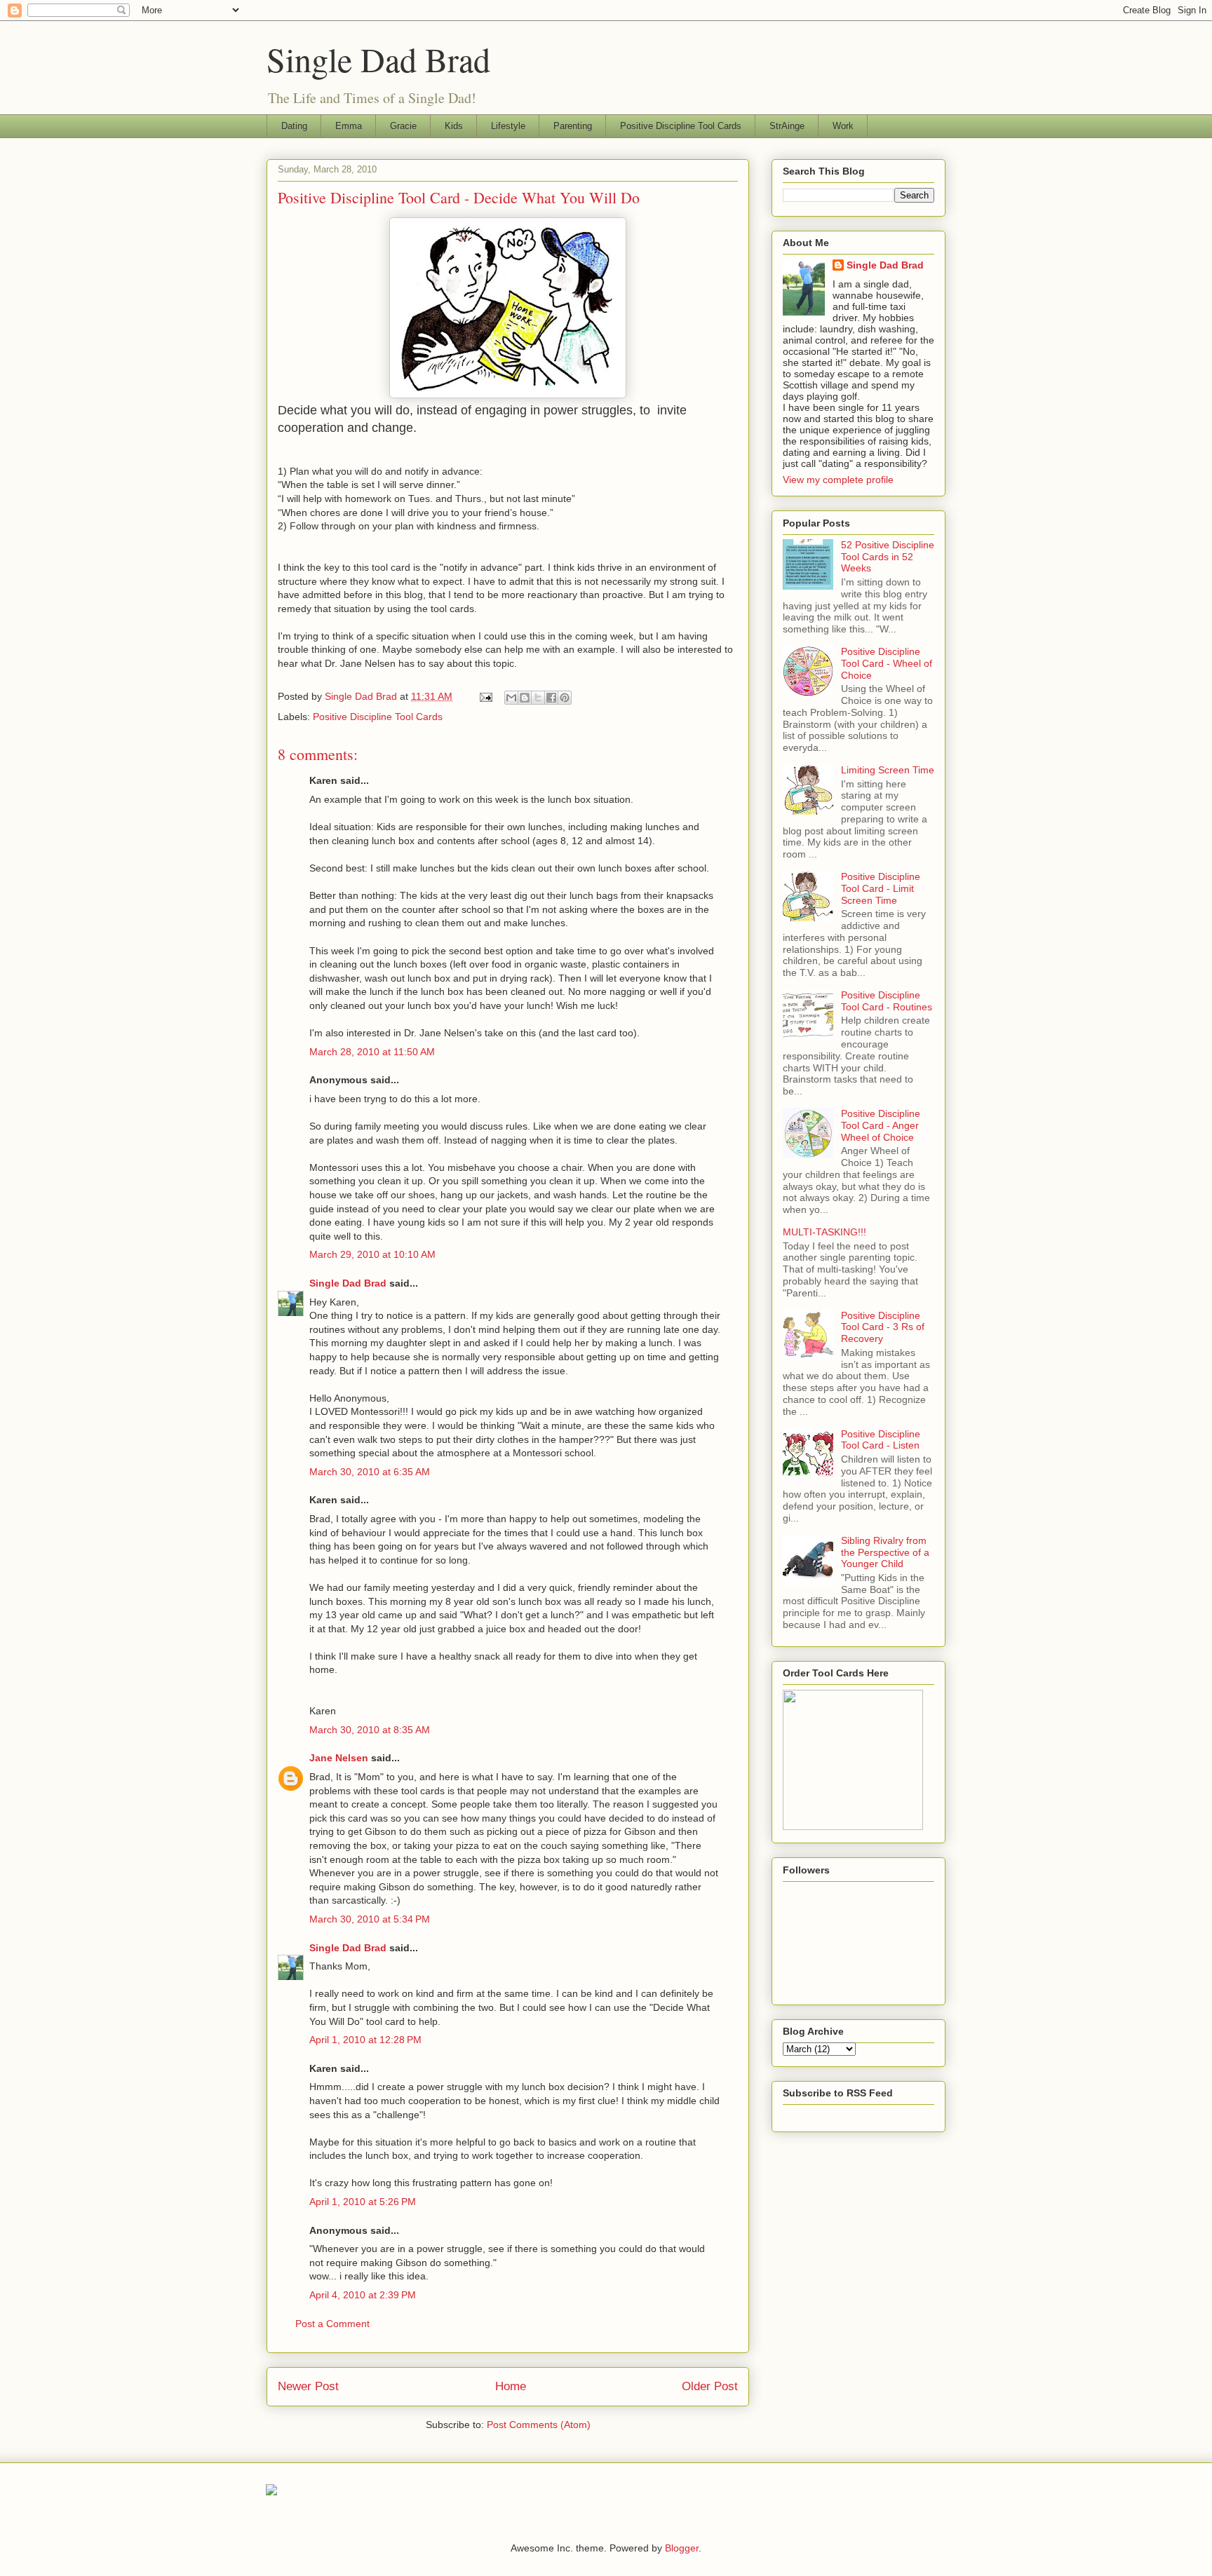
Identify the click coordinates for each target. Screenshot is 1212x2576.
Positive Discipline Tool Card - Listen (881, 1440)
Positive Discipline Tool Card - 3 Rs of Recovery (883, 1327)
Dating (294, 126)
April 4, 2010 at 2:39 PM (363, 2295)
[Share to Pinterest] (565, 698)
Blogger (682, 2548)
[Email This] (511, 698)
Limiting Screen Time (888, 770)
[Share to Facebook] (551, 698)
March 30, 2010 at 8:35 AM (370, 1730)
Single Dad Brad (378, 59)
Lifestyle (508, 126)
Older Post (710, 2386)
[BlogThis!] (525, 698)
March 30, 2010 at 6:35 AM (370, 1472)
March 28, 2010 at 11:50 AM (372, 1052)
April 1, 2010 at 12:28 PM (365, 2040)
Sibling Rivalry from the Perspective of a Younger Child (885, 1552)
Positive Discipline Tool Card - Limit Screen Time (881, 888)
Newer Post (308, 2386)
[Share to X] (538, 698)
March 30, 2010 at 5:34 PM (370, 1919)
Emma (349, 126)
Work (843, 126)
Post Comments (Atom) (539, 2425)
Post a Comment (332, 2324)
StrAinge (787, 126)
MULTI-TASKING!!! (824, 1232)
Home (511, 2386)
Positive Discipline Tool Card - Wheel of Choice (887, 663)
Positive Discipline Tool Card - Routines (887, 1001)
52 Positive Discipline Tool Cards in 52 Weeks (888, 557)
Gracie (403, 126)
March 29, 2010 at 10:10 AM (372, 1254)
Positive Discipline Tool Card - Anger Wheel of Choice (881, 1125)
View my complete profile (838, 480)
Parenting (573, 126)
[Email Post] (485, 696)
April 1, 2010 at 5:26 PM (363, 2202)
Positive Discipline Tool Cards (681, 126)
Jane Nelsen (339, 1758)
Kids (454, 126)
